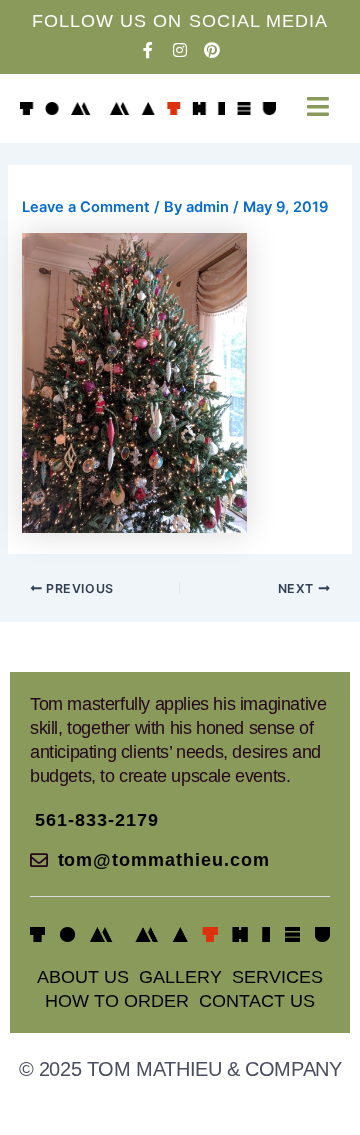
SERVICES (277, 977)
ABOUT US (83, 977)
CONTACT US (257, 1001)
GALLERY (180, 977)
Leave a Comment (86, 207)
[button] (317, 106)
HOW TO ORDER (117, 1001)
